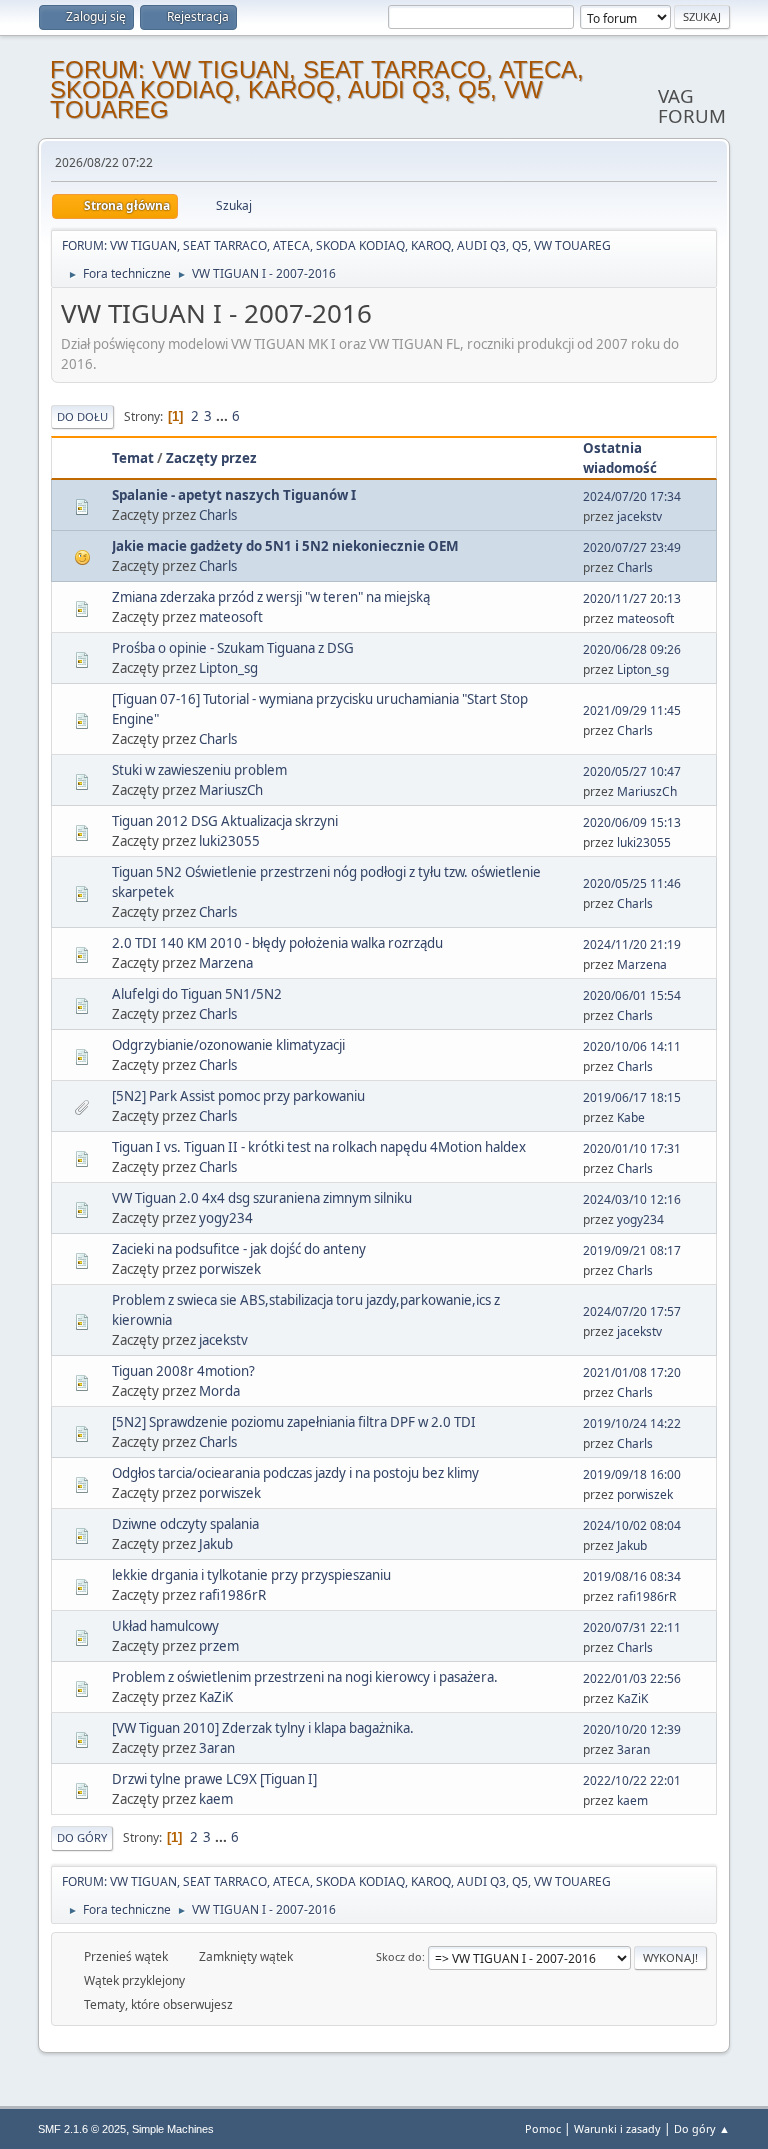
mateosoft (231, 617)
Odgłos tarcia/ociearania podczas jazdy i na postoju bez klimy (295, 1473)
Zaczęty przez (211, 458)
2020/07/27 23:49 (632, 547)
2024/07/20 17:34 (632, 496)
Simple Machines (173, 2129)
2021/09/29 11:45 (632, 710)
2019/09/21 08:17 (632, 1250)
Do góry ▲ (702, 2128)
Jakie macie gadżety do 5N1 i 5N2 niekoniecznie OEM (285, 546)
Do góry (82, 1837)
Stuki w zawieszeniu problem (199, 770)
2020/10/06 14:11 (632, 1046)
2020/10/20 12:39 (632, 1729)
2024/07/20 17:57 (632, 1311)
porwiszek (230, 1269)
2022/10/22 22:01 (632, 1780)
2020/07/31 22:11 (632, 1627)
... (223, 416)
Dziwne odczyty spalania (185, 1524)
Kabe (631, 1117)
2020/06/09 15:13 (632, 822)
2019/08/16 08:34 (632, 1576)
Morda (219, 1391)
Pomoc (543, 2128)
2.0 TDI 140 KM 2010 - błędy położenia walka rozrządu (277, 943)
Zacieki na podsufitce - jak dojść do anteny (239, 1249)
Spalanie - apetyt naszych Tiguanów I (234, 495)
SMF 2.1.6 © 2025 (82, 2129)
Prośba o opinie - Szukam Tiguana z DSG (233, 648)
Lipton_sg (228, 668)
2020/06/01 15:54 (632, 995)
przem (219, 1646)
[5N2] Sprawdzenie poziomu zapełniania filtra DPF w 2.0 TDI (294, 1422)
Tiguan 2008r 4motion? (183, 1371)
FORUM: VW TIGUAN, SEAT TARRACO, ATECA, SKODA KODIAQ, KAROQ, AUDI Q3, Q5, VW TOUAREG (317, 89)
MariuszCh (231, 790)
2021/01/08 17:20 (632, 1372)
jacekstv (639, 516)
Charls (218, 515)
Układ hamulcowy (165, 1626)
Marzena (226, 963)
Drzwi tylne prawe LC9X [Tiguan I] (214, 1779)
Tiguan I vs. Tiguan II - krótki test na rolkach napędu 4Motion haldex (319, 1147)
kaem (216, 1799)
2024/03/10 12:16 (632, 1199)
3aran (217, 1748)
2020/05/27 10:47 (632, 771)
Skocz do (399, 1956)
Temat (133, 458)
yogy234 (226, 1218)
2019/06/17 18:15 (632, 1097)
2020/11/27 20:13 (632, 598)
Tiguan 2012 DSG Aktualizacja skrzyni (225, 821)
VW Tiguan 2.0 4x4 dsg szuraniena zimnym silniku (262, 1198)
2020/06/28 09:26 (632, 649)
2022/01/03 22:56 (632, 1678)
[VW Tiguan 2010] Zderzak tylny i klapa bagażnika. (263, 1728)
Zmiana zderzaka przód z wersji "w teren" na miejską (271, 597)
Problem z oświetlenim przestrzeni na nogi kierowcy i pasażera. (305, 1677)
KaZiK (216, 1697)
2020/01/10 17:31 (632, 1148)
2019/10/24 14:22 (632, 1423)
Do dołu (82, 416)
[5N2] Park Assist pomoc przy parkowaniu (238, 1096)
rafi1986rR (232, 1595)
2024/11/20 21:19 (632, 944)
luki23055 (229, 841)
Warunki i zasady (617, 2128)
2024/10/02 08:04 (632, 1525)
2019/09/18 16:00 (632, 1474)
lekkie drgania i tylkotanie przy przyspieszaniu (251, 1575)
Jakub (216, 1544)
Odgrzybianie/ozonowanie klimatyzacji (228, 1045)
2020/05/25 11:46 (632, 883)
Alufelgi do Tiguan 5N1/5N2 (197, 994)
